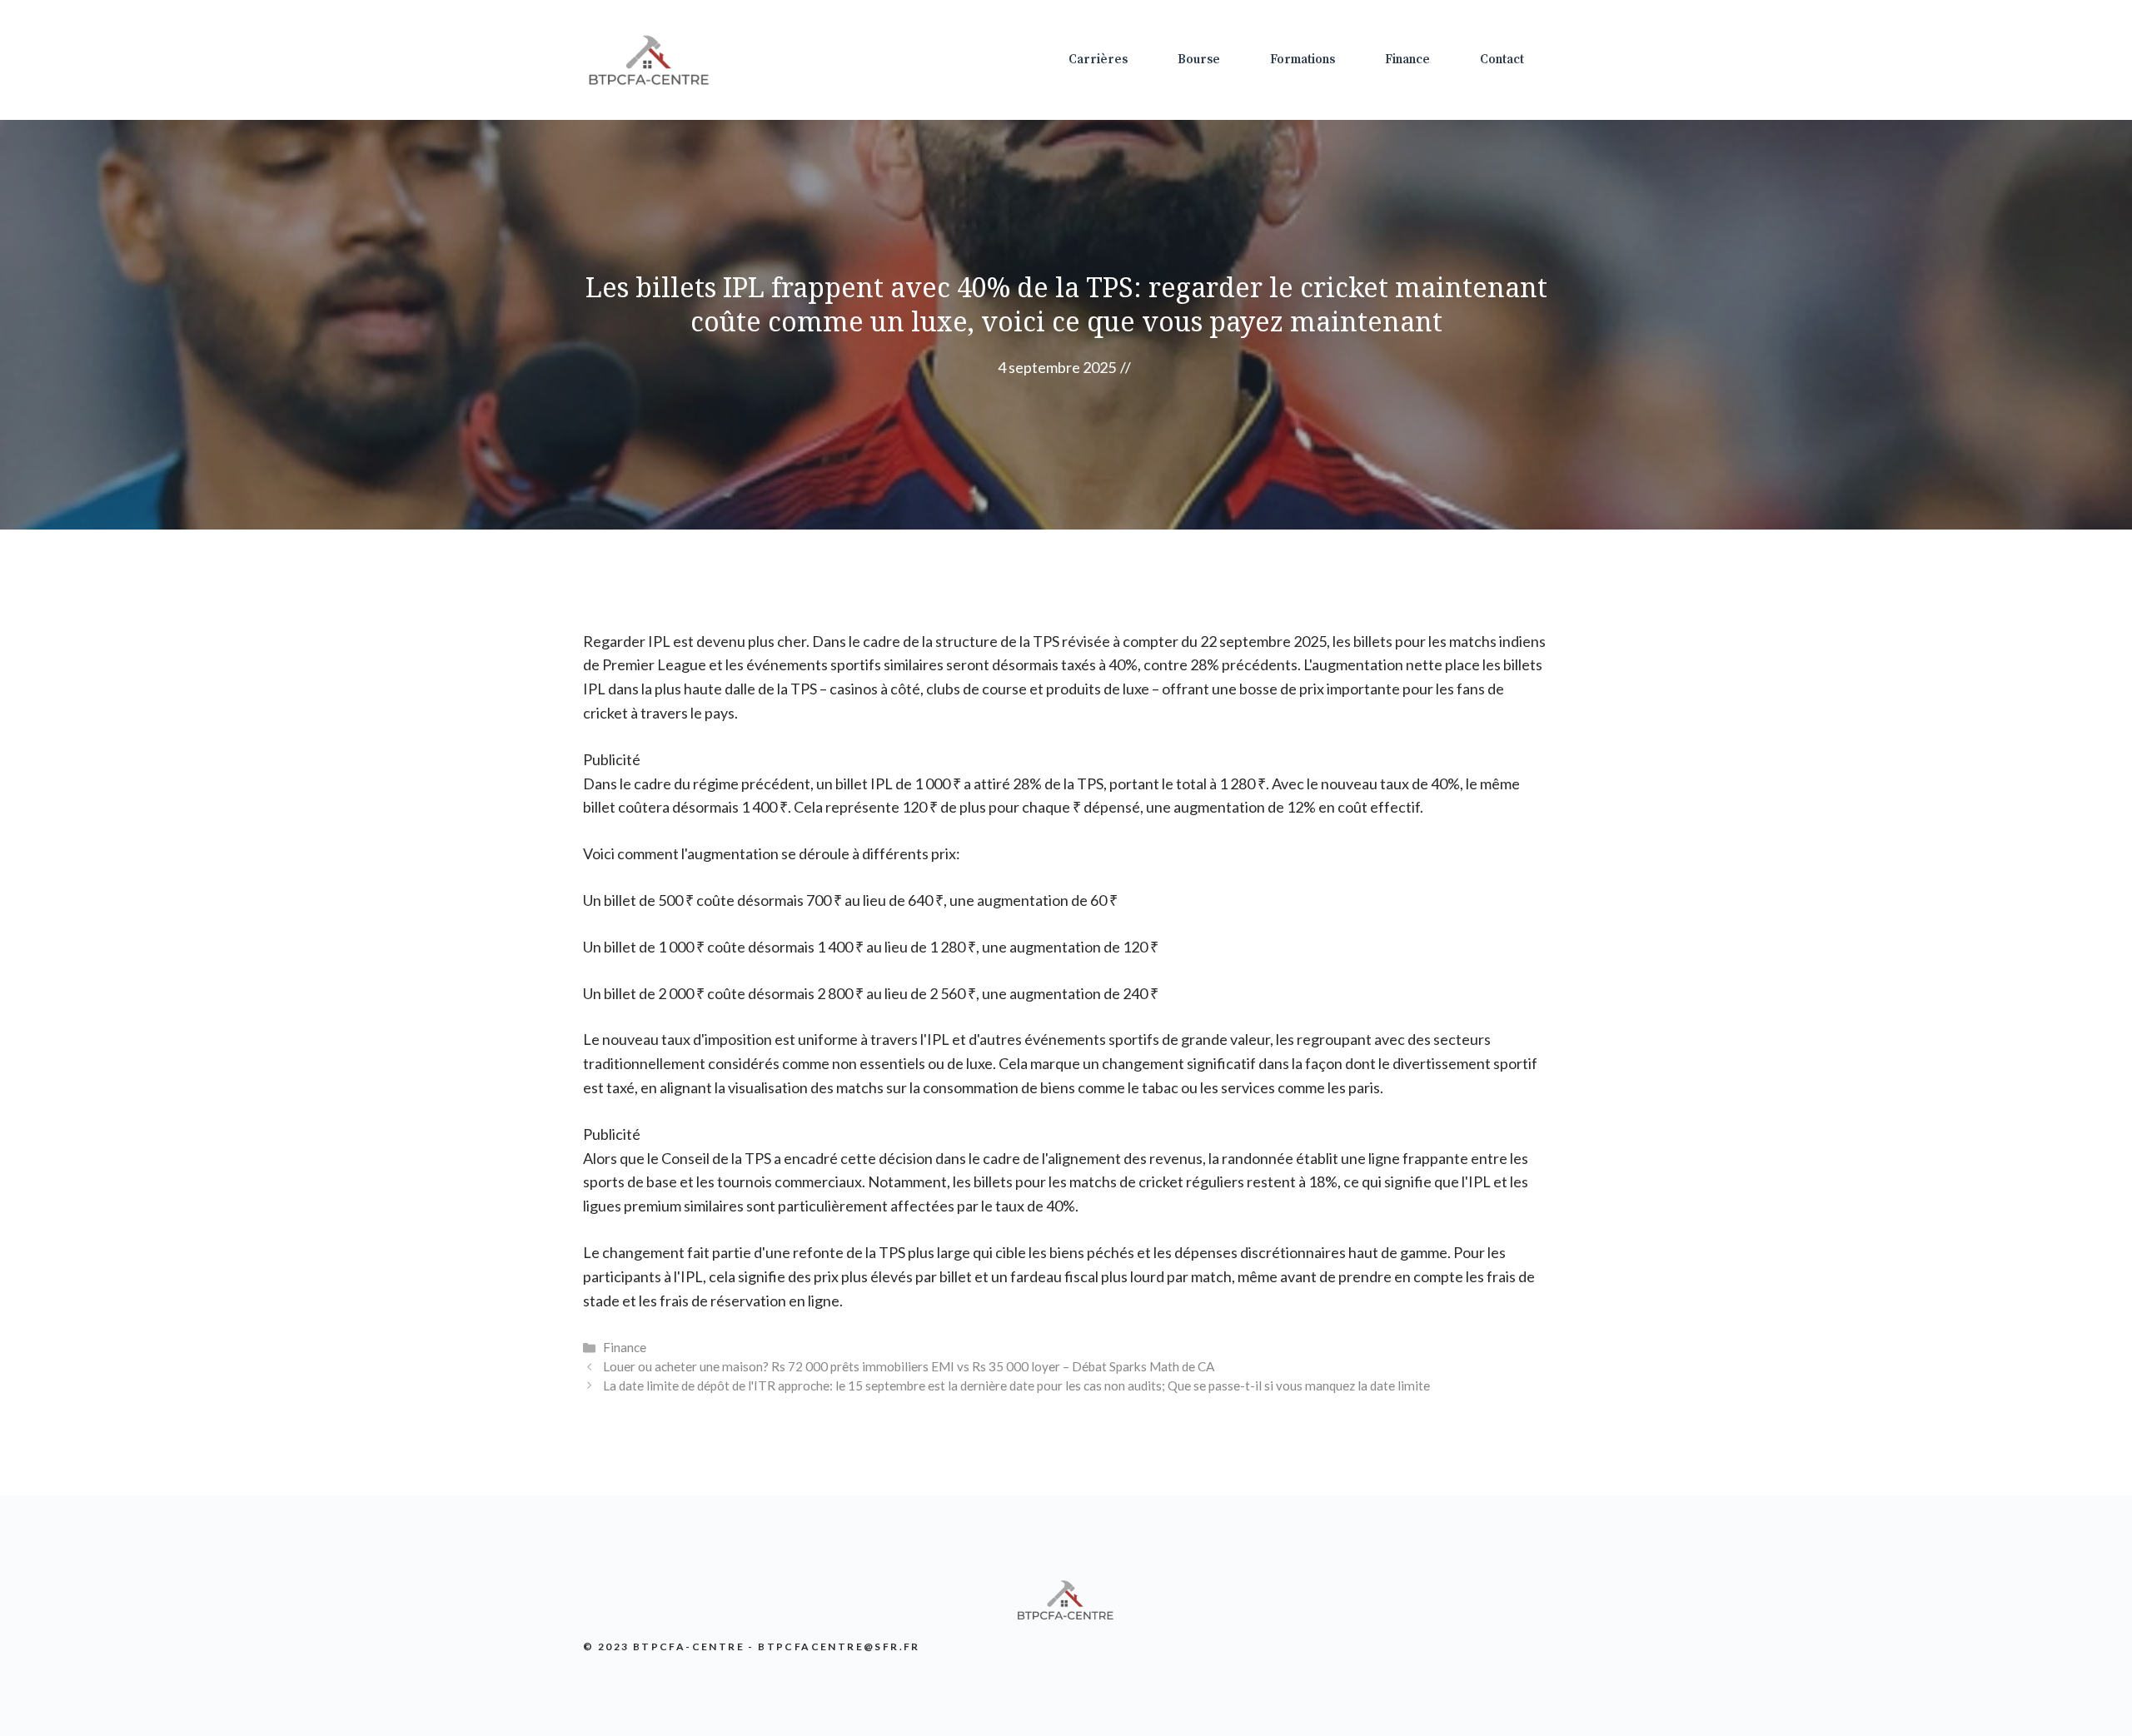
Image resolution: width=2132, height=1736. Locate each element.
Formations (1303, 60)
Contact (1502, 60)
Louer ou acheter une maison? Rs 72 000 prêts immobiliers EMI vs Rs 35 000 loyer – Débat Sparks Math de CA (909, 1366)
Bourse (1199, 60)
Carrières (1098, 60)
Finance (1407, 60)
